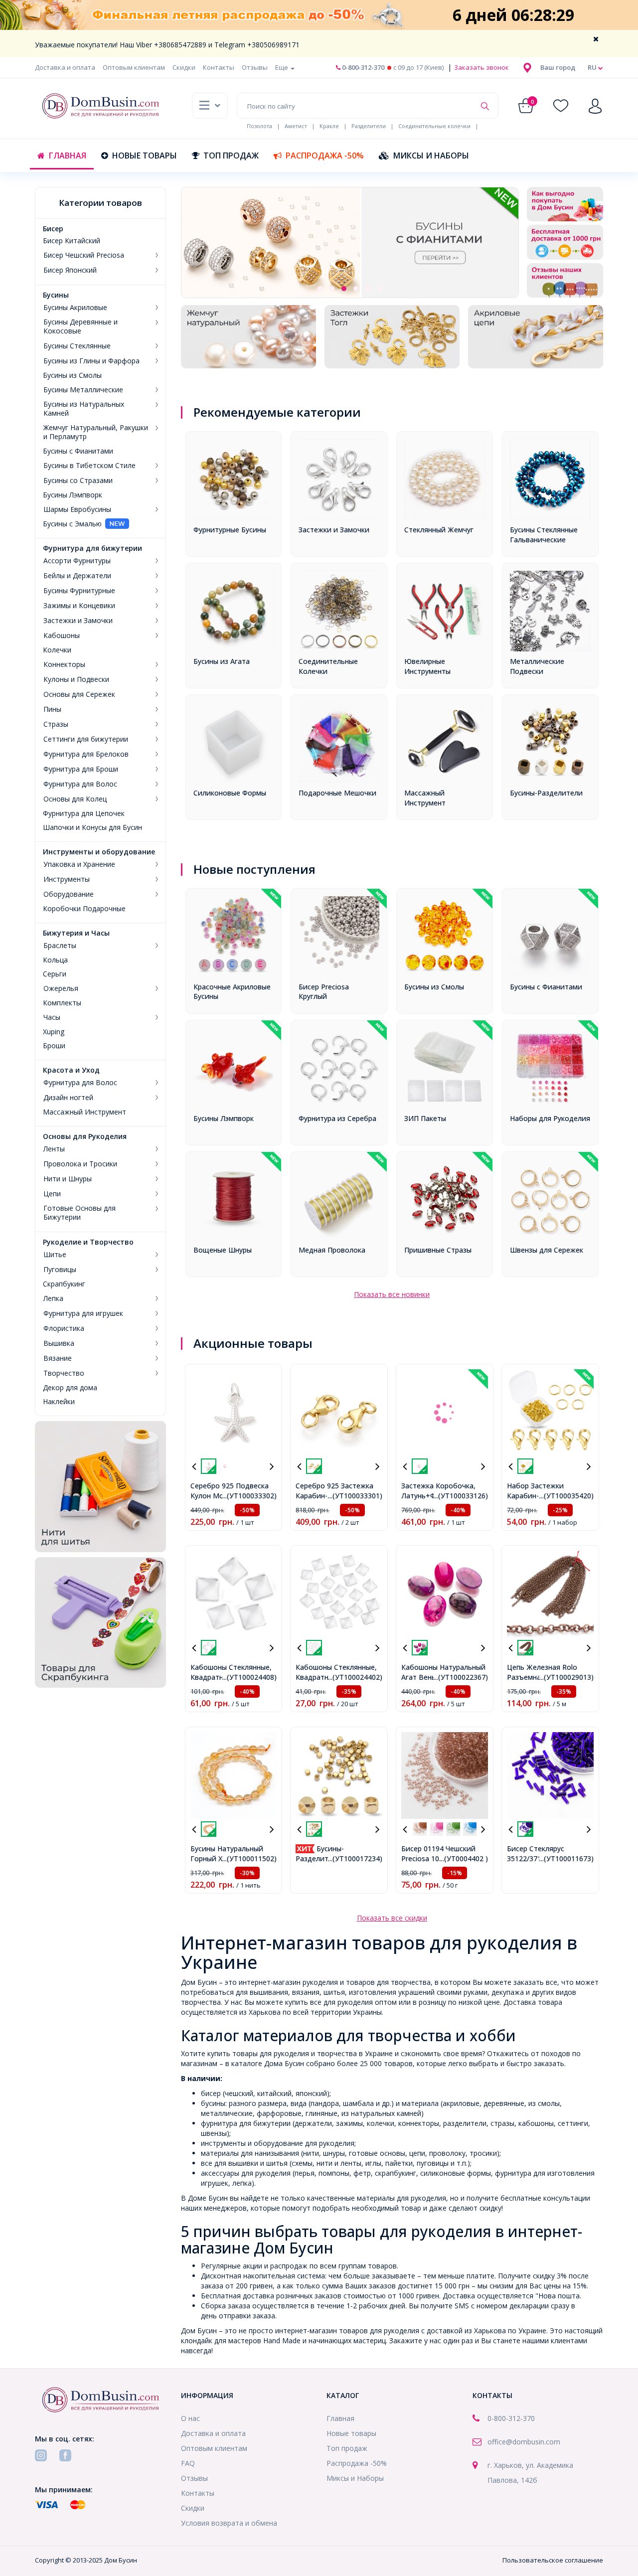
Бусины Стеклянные (77, 346)
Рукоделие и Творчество (88, 1242)
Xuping (54, 1032)
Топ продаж (231, 156)
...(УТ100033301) (355, 1496)
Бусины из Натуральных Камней (84, 409)
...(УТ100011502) (249, 1858)
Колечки (57, 650)
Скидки (184, 67)
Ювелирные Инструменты (427, 666)
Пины (52, 709)
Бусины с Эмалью (72, 524)
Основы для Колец (75, 799)
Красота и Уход (71, 1070)
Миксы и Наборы (431, 156)
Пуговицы (60, 1270)
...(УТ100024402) (355, 1677)
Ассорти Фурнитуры (77, 561)
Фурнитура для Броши (81, 769)
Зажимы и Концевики (79, 606)
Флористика (64, 1328)
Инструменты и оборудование (99, 852)
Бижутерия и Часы (76, 933)
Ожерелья (61, 988)
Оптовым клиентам (134, 67)
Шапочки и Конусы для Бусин (92, 827)
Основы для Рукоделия (85, 1136)
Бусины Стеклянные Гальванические (544, 535)
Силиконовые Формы (230, 793)
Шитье (55, 1255)
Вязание (58, 1358)
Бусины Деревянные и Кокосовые (80, 326)
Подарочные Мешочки (337, 793)
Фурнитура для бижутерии (92, 548)
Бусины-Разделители (546, 793)
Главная (68, 156)
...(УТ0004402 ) (464, 1858)
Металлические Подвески (537, 666)
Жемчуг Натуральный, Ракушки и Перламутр (96, 432)
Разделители (369, 126)
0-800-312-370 (362, 67)
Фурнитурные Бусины (230, 530)
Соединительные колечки (434, 126)
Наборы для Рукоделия (550, 1118)
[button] (558, 67)
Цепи (52, 1194)
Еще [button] (282, 67)
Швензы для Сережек (547, 1250)
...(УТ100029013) (566, 1677)
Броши (54, 1046)
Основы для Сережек (79, 694)
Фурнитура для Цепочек (84, 813)
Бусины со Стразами (78, 481)
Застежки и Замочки (78, 621)
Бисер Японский (70, 270)
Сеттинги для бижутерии (86, 739)
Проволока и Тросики (80, 1164)
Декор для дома (70, 1388)
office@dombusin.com (524, 2442)
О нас (190, 2418)
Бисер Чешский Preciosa (84, 255)
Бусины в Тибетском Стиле (89, 466)
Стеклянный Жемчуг (439, 530)
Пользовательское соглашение (553, 2560)
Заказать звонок (481, 67)
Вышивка (59, 1343)
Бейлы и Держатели (77, 576)
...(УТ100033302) (249, 1496)
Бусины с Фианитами (78, 451)
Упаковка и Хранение (79, 864)
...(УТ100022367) (461, 1677)
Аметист (296, 126)
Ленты (54, 1149)
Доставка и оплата (65, 67)
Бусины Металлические (83, 390)
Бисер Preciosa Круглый (324, 992)
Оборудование (69, 894)
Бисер (53, 229)
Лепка (53, 1298)
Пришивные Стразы (438, 1250)
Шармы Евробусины (77, 509)
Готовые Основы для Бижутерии (80, 1213)
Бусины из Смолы (72, 375)
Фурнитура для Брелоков (86, 754)
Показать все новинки (392, 1294)
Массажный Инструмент (84, 1112)
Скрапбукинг (64, 1284)
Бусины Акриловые (75, 308)
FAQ (188, 2463)
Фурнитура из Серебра (337, 1118)
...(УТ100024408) (249, 1677)
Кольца (55, 960)
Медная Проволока (332, 1250)
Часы (52, 1017)
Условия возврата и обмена (229, 2523)
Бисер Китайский (72, 241)
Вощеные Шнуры (223, 1250)
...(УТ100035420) (566, 1496)
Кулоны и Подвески (76, 679)
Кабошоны (62, 636)
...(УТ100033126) (461, 1496)
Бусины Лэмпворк (73, 495)
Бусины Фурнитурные (79, 591)
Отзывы (255, 67)
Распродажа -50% (325, 156)
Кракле (329, 126)
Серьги (55, 974)
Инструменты (67, 879)
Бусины (56, 295)
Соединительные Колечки (328, 666)
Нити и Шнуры (68, 1179)
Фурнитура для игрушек (83, 1313)
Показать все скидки (392, 1918)
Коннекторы (64, 664)
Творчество (64, 1373)
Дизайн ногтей (68, 1098)
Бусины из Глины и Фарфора (91, 361)
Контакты (219, 67)
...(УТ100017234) (355, 1858)
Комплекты (62, 1003)
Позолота (259, 126)
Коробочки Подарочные (84, 909)
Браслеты (60, 946)
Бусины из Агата (222, 661)
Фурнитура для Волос (80, 784)
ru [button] (593, 67)
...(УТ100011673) (566, 1858)
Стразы (56, 724)
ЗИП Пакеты (425, 1118)
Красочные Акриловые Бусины (232, 992)
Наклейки (59, 1402)
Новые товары (145, 156)
